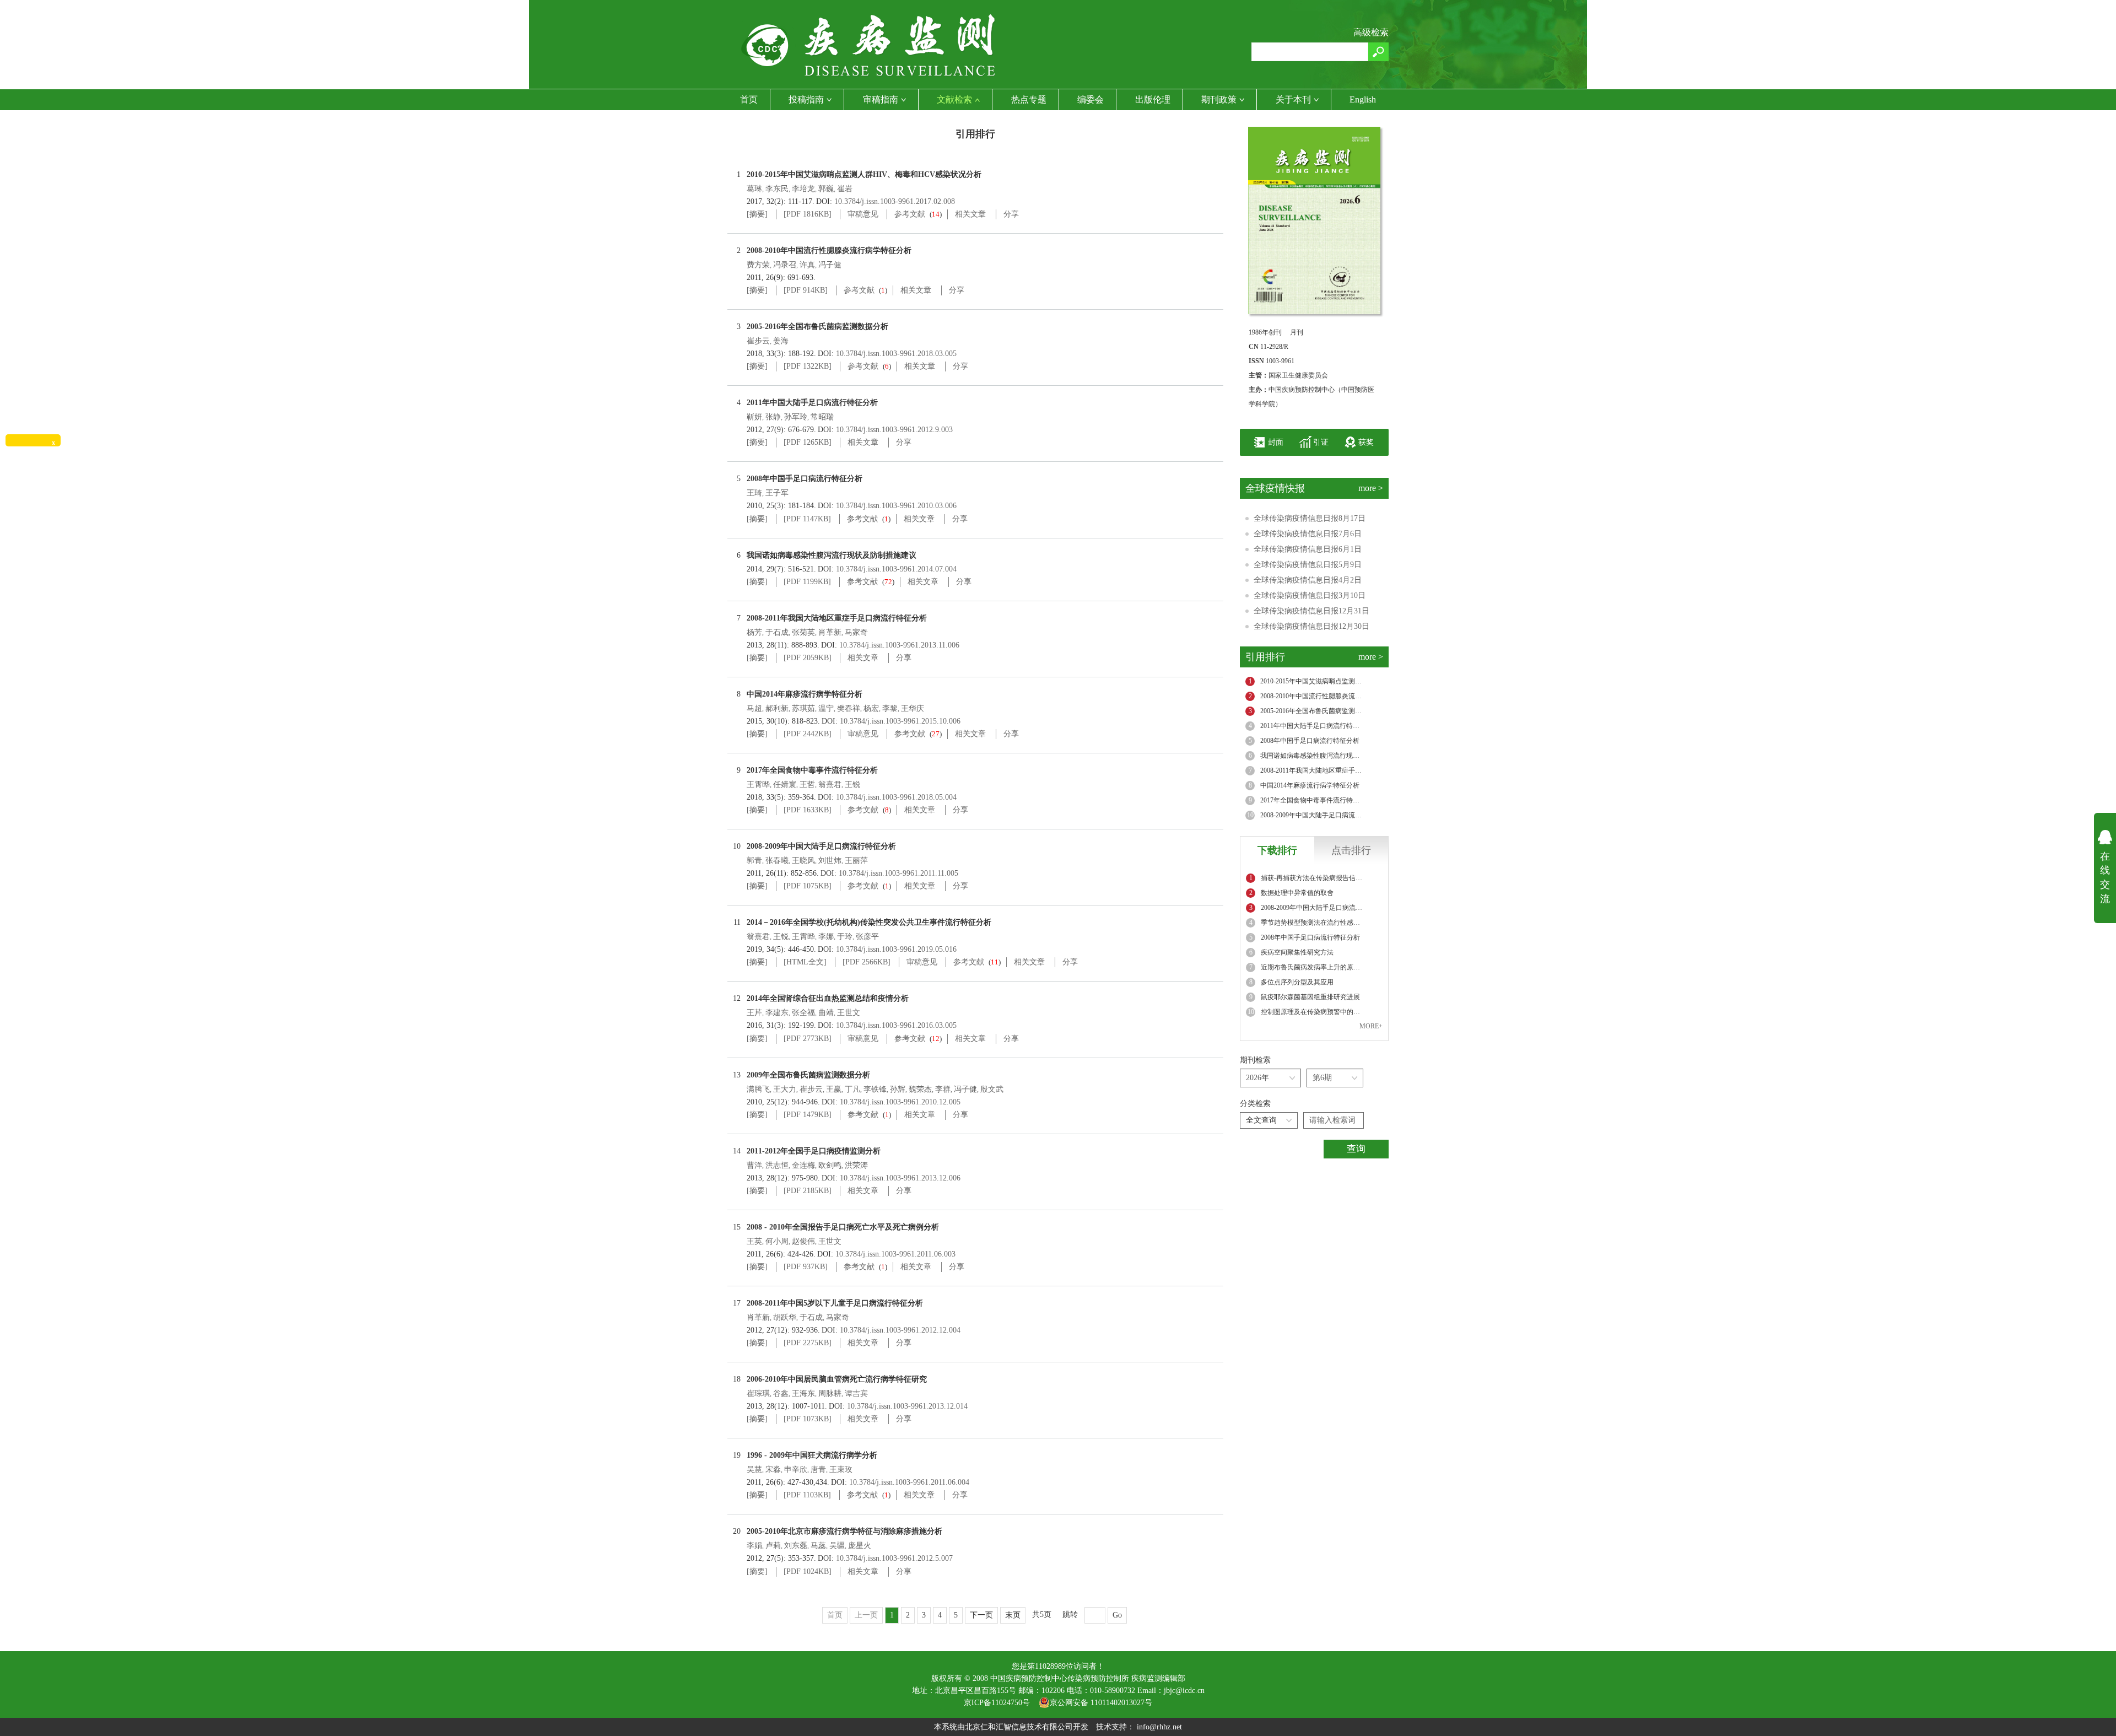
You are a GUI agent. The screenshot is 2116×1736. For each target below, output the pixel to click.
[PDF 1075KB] (808, 886)
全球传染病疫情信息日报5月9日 (1308, 565)
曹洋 (754, 1165)
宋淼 (773, 1470)
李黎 (890, 708)
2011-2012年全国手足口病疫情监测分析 (814, 1151)
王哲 (807, 785)
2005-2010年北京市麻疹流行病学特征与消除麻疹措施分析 (844, 1531)
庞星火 (860, 1546)
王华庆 (913, 708)
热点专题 (1029, 99)
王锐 (852, 785)
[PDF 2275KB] (808, 1343)
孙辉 (898, 1089)
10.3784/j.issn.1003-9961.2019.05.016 (896, 949)
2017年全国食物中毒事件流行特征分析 (812, 770)
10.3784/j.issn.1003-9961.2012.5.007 (894, 1558)
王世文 (849, 1013)
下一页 (981, 1615)
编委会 (1091, 99)
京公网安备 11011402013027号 (1101, 1703)
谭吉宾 (856, 1393)
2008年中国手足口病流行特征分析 (805, 479)
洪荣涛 (856, 1165)
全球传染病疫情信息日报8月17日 (1310, 518)
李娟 (754, 1546)
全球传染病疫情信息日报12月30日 (1311, 626)
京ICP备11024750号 (1001, 1703)
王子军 (777, 493)
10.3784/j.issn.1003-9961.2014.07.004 (896, 569)
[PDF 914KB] (806, 290)
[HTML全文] (805, 962)
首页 (749, 99)
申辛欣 (796, 1470)
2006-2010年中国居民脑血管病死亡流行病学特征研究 (837, 1379)
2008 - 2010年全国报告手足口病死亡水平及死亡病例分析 (843, 1227)
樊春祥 (849, 708)
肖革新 (830, 632)
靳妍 (754, 417)
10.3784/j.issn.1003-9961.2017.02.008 (895, 201)
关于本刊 (1293, 99)
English (1363, 99)
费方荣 (758, 265)
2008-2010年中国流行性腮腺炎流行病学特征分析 (829, 250)
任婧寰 (785, 785)
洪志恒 (777, 1165)
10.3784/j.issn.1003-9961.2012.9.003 (894, 430)
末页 (1013, 1615)
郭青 (754, 861)
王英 (754, 1241)
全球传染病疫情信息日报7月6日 (1308, 534)
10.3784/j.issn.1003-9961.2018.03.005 (896, 354)
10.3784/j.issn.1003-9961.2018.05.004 (896, 797)
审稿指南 (881, 99)
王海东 (803, 1393)
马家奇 (856, 632)
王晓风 (803, 861)
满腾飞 (758, 1089)
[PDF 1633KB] (808, 810)
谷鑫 (781, 1393)
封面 (1276, 442)
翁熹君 (830, 785)
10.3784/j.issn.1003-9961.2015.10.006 (900, 721)
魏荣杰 (920, 1089)
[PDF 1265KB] (808, 442)
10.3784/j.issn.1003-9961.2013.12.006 (900, 1178)
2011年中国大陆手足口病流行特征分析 (812, 403)
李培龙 (803, 189)
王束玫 (841, 1470)
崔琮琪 (758, 1393)
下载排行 (1277, 850)
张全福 (803, 1013)
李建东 (777, 1013)
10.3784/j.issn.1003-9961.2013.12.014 (907, 1406)
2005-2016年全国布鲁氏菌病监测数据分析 (817, 327)
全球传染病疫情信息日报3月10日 (1310, 595)
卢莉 (773, 1546)
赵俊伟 (803, 1241)
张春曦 (777, 861)
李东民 (777, 189)
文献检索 (954, 99)
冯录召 (785, 265)
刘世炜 (830, 861)
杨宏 (871, 708)
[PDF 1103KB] (807, 1495)
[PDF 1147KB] (807, 519)
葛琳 (754, 189)
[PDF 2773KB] (808, 1039)
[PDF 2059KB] (808, 658)
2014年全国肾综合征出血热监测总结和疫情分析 (828, 998)
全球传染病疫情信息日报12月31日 (1311, 611)
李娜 (826, 937)
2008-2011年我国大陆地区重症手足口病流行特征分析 (837, 618)
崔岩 (845, 189)
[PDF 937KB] (806, 1267)
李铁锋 (875, 1089)
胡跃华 (785, 1317)
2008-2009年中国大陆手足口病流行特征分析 (821, 846)
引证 (1321, 442)
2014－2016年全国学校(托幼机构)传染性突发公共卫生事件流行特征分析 (869, 922)
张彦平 (867, 937)
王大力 (785, 1089)
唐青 (818, 1470)
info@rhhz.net (1159, 1727)
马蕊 (818, 1546)
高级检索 (1371, 32)
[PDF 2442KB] (808, 734)
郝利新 (777, 708)
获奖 (1366, 442)
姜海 (781, 341)
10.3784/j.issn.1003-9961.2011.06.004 (909, 1482)
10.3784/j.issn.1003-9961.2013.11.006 (899, 645)
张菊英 (803, 632)
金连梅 (803, 1165)
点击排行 (1351, 850)
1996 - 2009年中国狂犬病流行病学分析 (812, 1455)
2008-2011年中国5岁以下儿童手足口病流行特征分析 (835, 1303)
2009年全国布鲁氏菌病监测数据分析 (808, 1075)
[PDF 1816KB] (808, 214)
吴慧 (754, 1470)
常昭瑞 (822, 417)
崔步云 (758, 341)
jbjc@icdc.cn (1184, 1691)
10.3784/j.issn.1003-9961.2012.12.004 (900, 1330)
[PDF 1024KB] (808, 1571)
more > (1371, 488)
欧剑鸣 (830, 1165)
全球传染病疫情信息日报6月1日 (1308, 549)
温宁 (826, 708)
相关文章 (970, 214)
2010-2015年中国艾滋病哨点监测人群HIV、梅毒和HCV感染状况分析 (864, 174)
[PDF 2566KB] (867, 962)
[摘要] (757, 214)
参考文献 (910, 214)
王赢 (834, 1089)
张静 (773, 417)
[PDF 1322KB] (808, 366)
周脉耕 (830, 1393)
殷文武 (992, 1089)
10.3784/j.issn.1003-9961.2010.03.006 (896, 506)
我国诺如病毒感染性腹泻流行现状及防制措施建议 (832, 555)
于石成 (777, 632)
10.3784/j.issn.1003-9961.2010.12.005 (900, 1102)
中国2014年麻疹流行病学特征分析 (805, 694)
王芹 (754, 1013)
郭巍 (826, 189)
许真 (807, 265)
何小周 (777, 1241)
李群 (943, 1089)
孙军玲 (796, 417)
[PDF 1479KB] (808, 1115)
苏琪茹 (803, 708)
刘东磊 (796, 1546)
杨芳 (754, 632)
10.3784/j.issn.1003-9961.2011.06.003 (895, 1254)
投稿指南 (806, 99)
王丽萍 (856, 861)
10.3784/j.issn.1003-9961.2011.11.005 (898, 873)
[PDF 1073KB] (808, 1419)
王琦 (754, 493)
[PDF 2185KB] (808, 1191)
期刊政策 (1219, 99)
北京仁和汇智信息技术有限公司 (1019, 1727)
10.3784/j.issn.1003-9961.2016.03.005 (896, 1025)
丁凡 (852, 1089)
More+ (1371, 1026)
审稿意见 (863, 214)
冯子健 (830, 265)
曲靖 (826, 1013)
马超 (754, 708)
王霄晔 (758, 785)
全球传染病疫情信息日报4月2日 (1308, 580)
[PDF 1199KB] (807, 582)
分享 (1011, 214)
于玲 (845, 937)
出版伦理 (1153, 99)
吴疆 (837, 1546)
